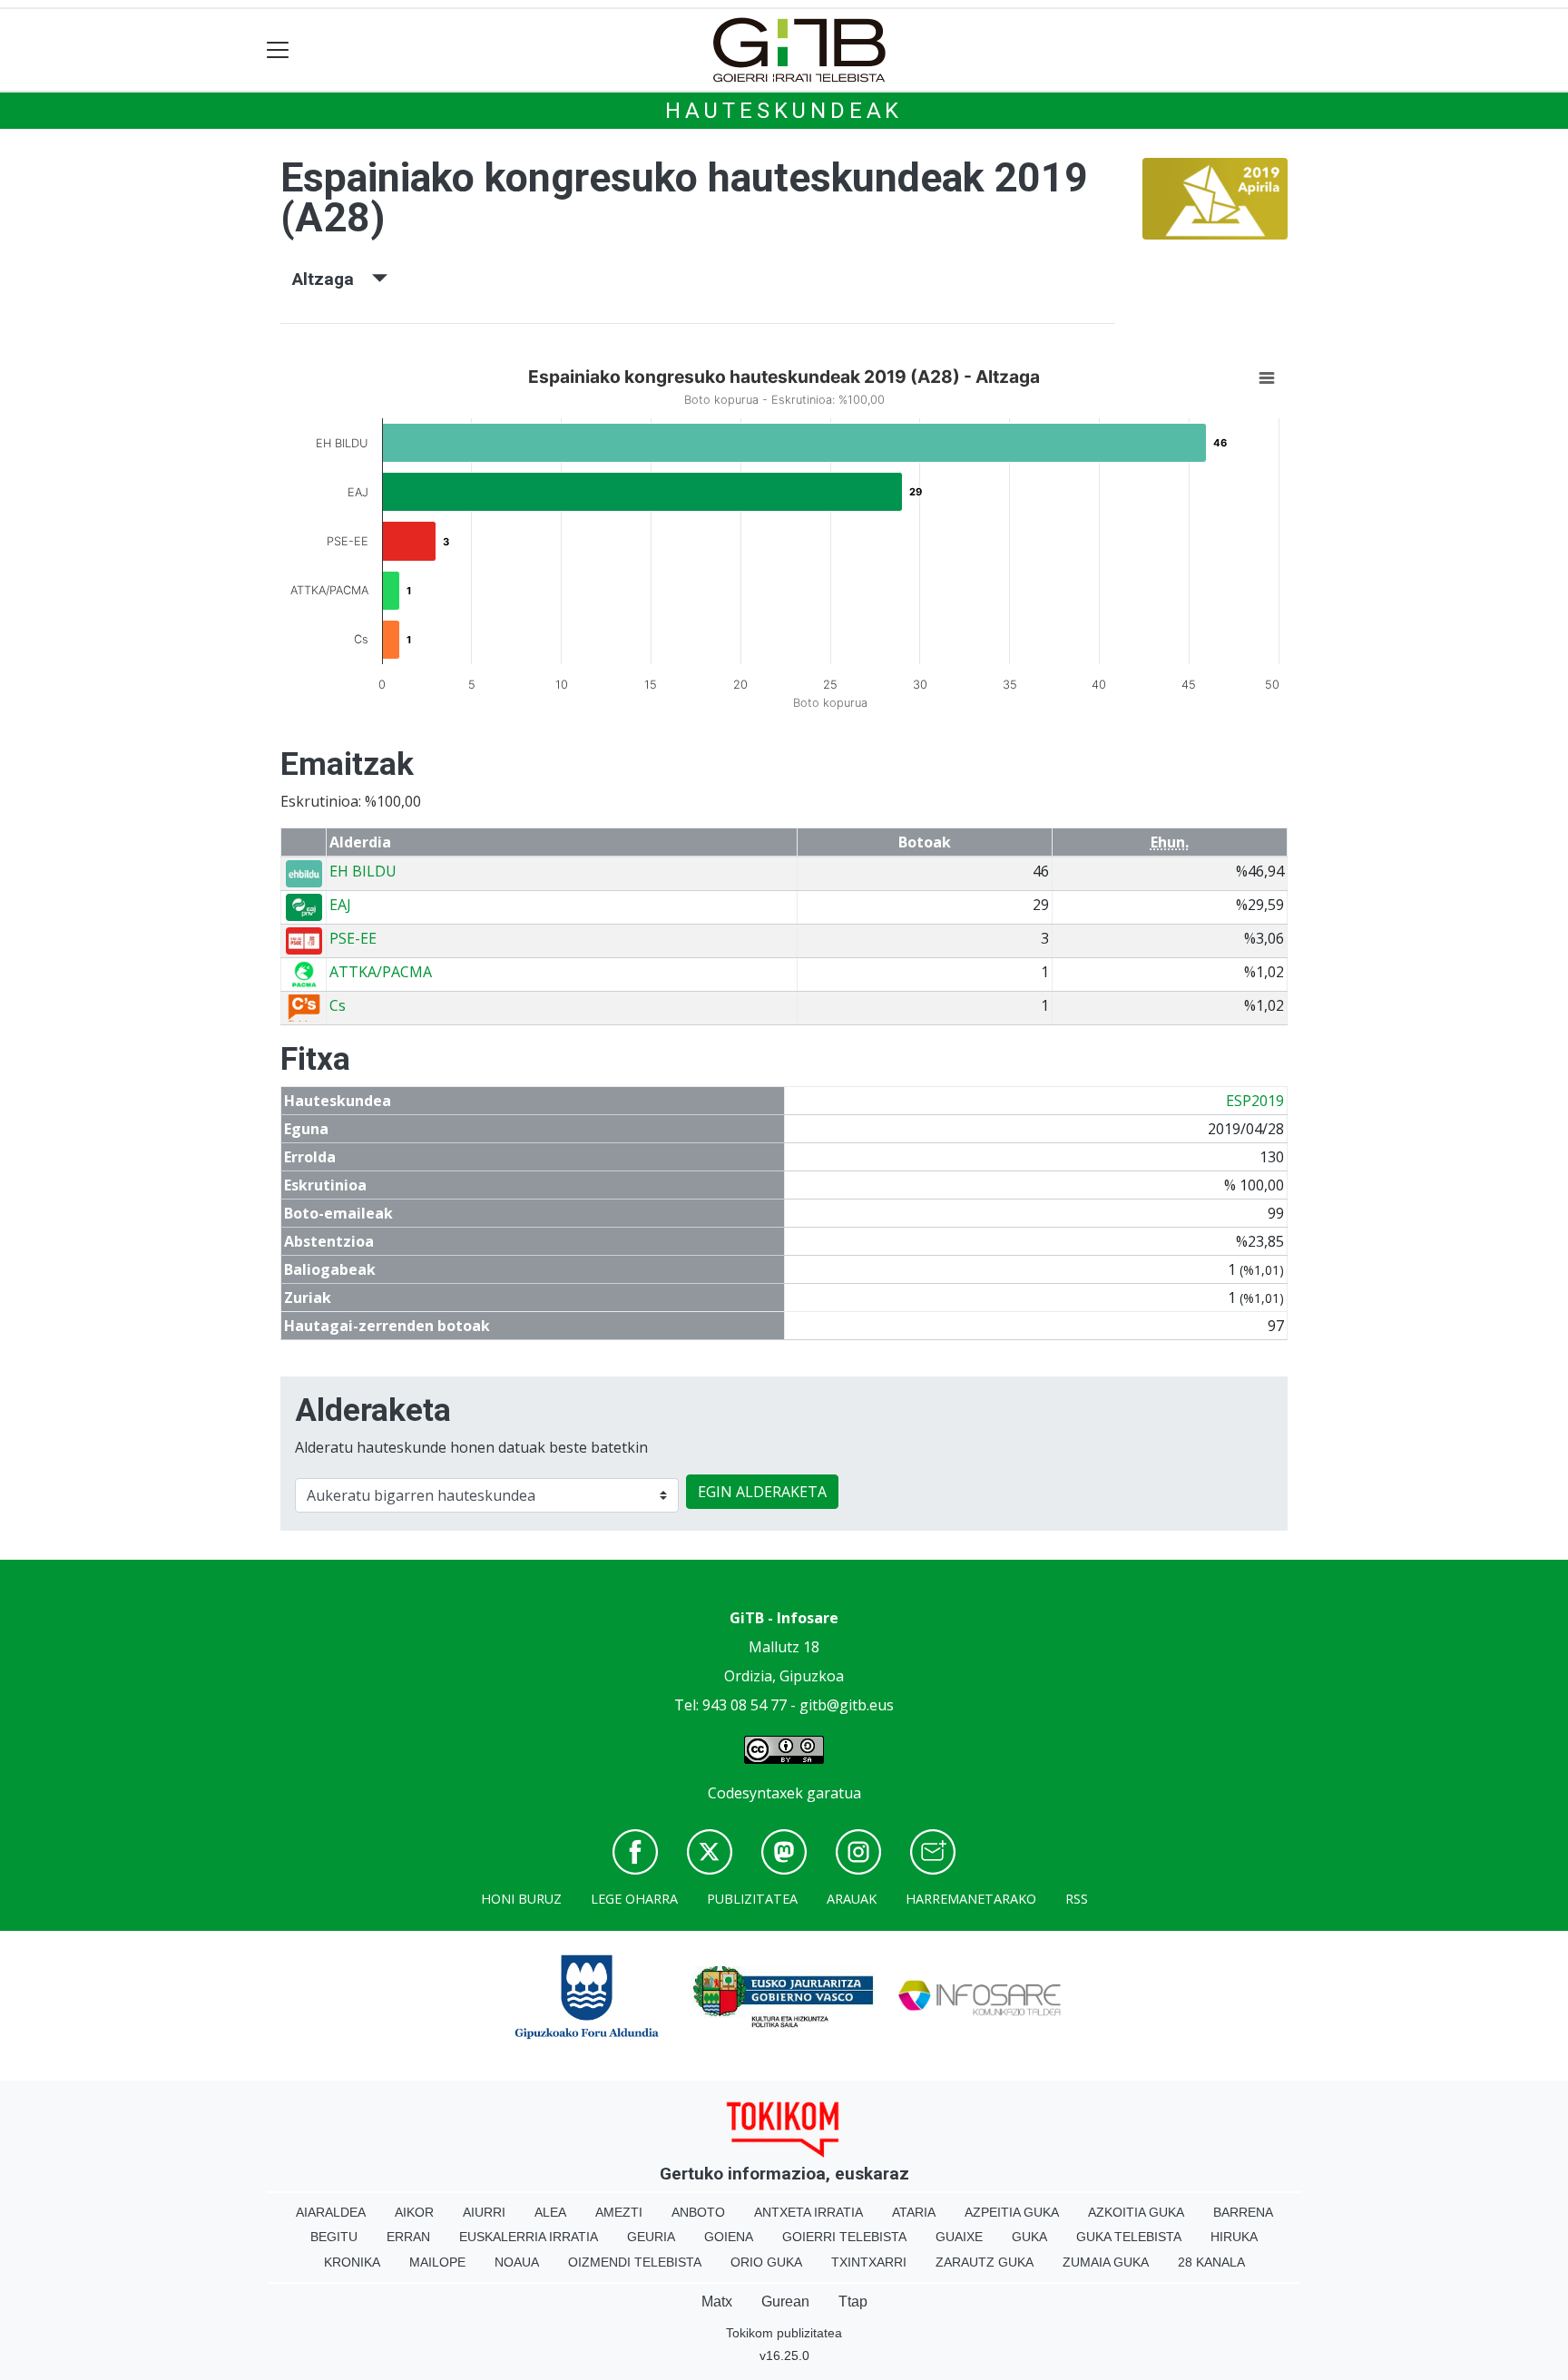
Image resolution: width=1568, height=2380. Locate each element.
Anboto (698, 2212)
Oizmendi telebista (635, 2262)
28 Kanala (1211, 2262)
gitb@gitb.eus (847, 1705)
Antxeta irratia (808, 2212)
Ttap (853, 2302)
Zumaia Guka (1106, 2262)
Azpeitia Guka (1012, 2212)
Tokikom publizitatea (784, 2333)
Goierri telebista (844, 2237)
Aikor (414, 2212)
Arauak (852, 1899)
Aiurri (484, 2212)
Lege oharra (634, 1899)
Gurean (785, 2302)
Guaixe (959, 2237)
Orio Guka (766, 2262)
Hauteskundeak (784, 111)
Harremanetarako (971, 1899)
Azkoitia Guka (1136, 2212)
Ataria (914, 2212)
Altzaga (332, 279)
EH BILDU (363, 871)
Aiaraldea (331, 2212)
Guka (1029, 2237)
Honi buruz (521, 1899)
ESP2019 (1255, 1101)
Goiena (729, 2237)
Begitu (334, 2237)
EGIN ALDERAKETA (762, 1492)
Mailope (437, 2262)
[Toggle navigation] (278, 50)
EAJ (340, 905)
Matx (717, 2302)
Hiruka (1234, 2237)
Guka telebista (1129, 2237)
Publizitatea (752, 1899)
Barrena (1243, 2212)
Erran (408, 2237)
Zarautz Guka (985, 2262)
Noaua (517, 2262)
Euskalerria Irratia (529, 2237)
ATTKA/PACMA (381, 972)
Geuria (651, 2237)
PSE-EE (353, 938)
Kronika (352, 2262)
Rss (1077, 1899)
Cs (338, 1005)
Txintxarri (869, 2262)
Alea (550, 2212)
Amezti (619, 2212)
